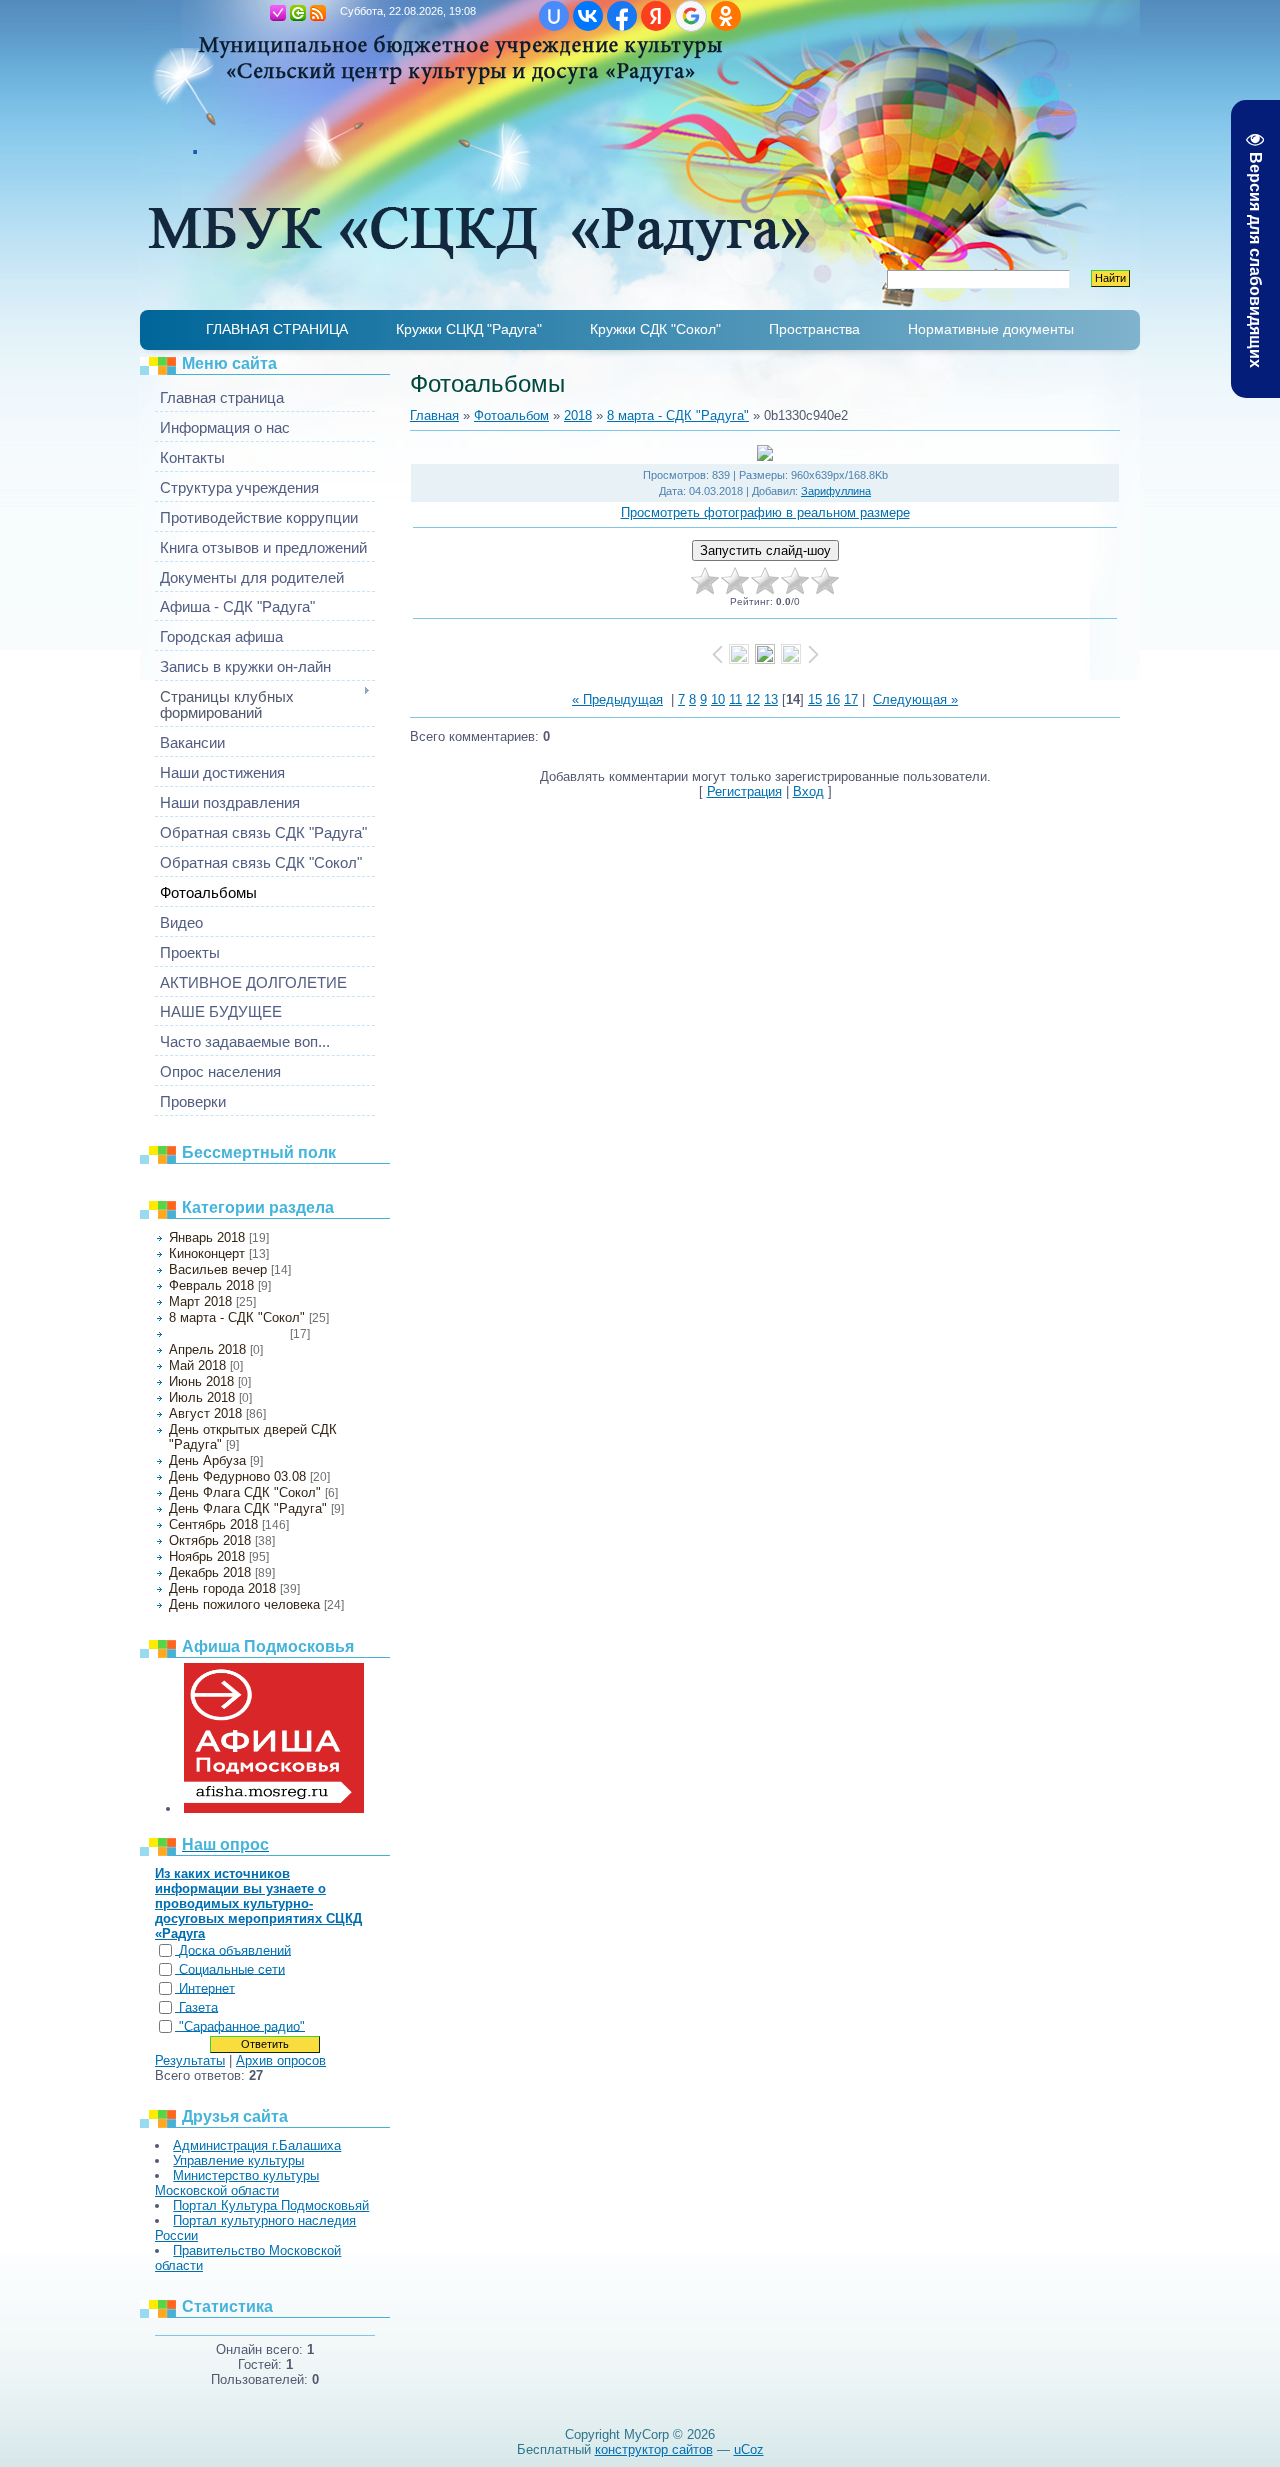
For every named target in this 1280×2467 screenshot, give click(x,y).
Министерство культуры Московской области (237, 2183)
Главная (258, 13)
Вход (298, 13)
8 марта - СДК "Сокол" (237, 1317)
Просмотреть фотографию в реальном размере (765, 512)
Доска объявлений (235, 1950)
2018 (578, 415)
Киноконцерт (207, 1253)
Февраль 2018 (211, 1285)
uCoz (749, 2449)
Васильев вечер (218, 1269)
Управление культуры (238, 2160)
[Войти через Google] (691, 16)
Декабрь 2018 (210, 1572)
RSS (318, 13)
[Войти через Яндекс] (656, 16)
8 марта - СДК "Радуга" (227, 1334)
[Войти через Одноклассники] (726, 16)
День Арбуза (207, 1460)
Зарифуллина (836, 491)
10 (718, 699)
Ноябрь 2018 (207, 1556)
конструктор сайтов (654, 2449)
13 (771, 699)
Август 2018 (205, 1413)
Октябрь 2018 (210, 1540)
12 (753, 699)
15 (815, 699)
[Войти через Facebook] (622, 16)
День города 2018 (222, 1588)
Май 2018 (197, 1365)
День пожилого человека (244, 1604)
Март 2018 (200, 1301)
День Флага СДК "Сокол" (245, 1492)
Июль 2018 (202, 1397)
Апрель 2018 (207, 1349)
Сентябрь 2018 (213, 1524)
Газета (198, 2007)
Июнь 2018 (201, 1381)
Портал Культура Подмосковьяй (271, 2205)
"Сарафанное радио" (242, 2026)
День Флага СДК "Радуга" (248, 1508)
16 (833, 699)
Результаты (190, 2060)
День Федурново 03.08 (237, 1476)
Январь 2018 (207, 1237)
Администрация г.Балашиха (257, 2145)
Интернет (207, 1988)
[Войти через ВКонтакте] (588, 16)
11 (735, 699)
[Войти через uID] (554, 16)
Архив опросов (281, 2060)
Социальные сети (232, 1969)
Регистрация (278, 13)
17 (851, 699)
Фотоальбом (511, 415)
